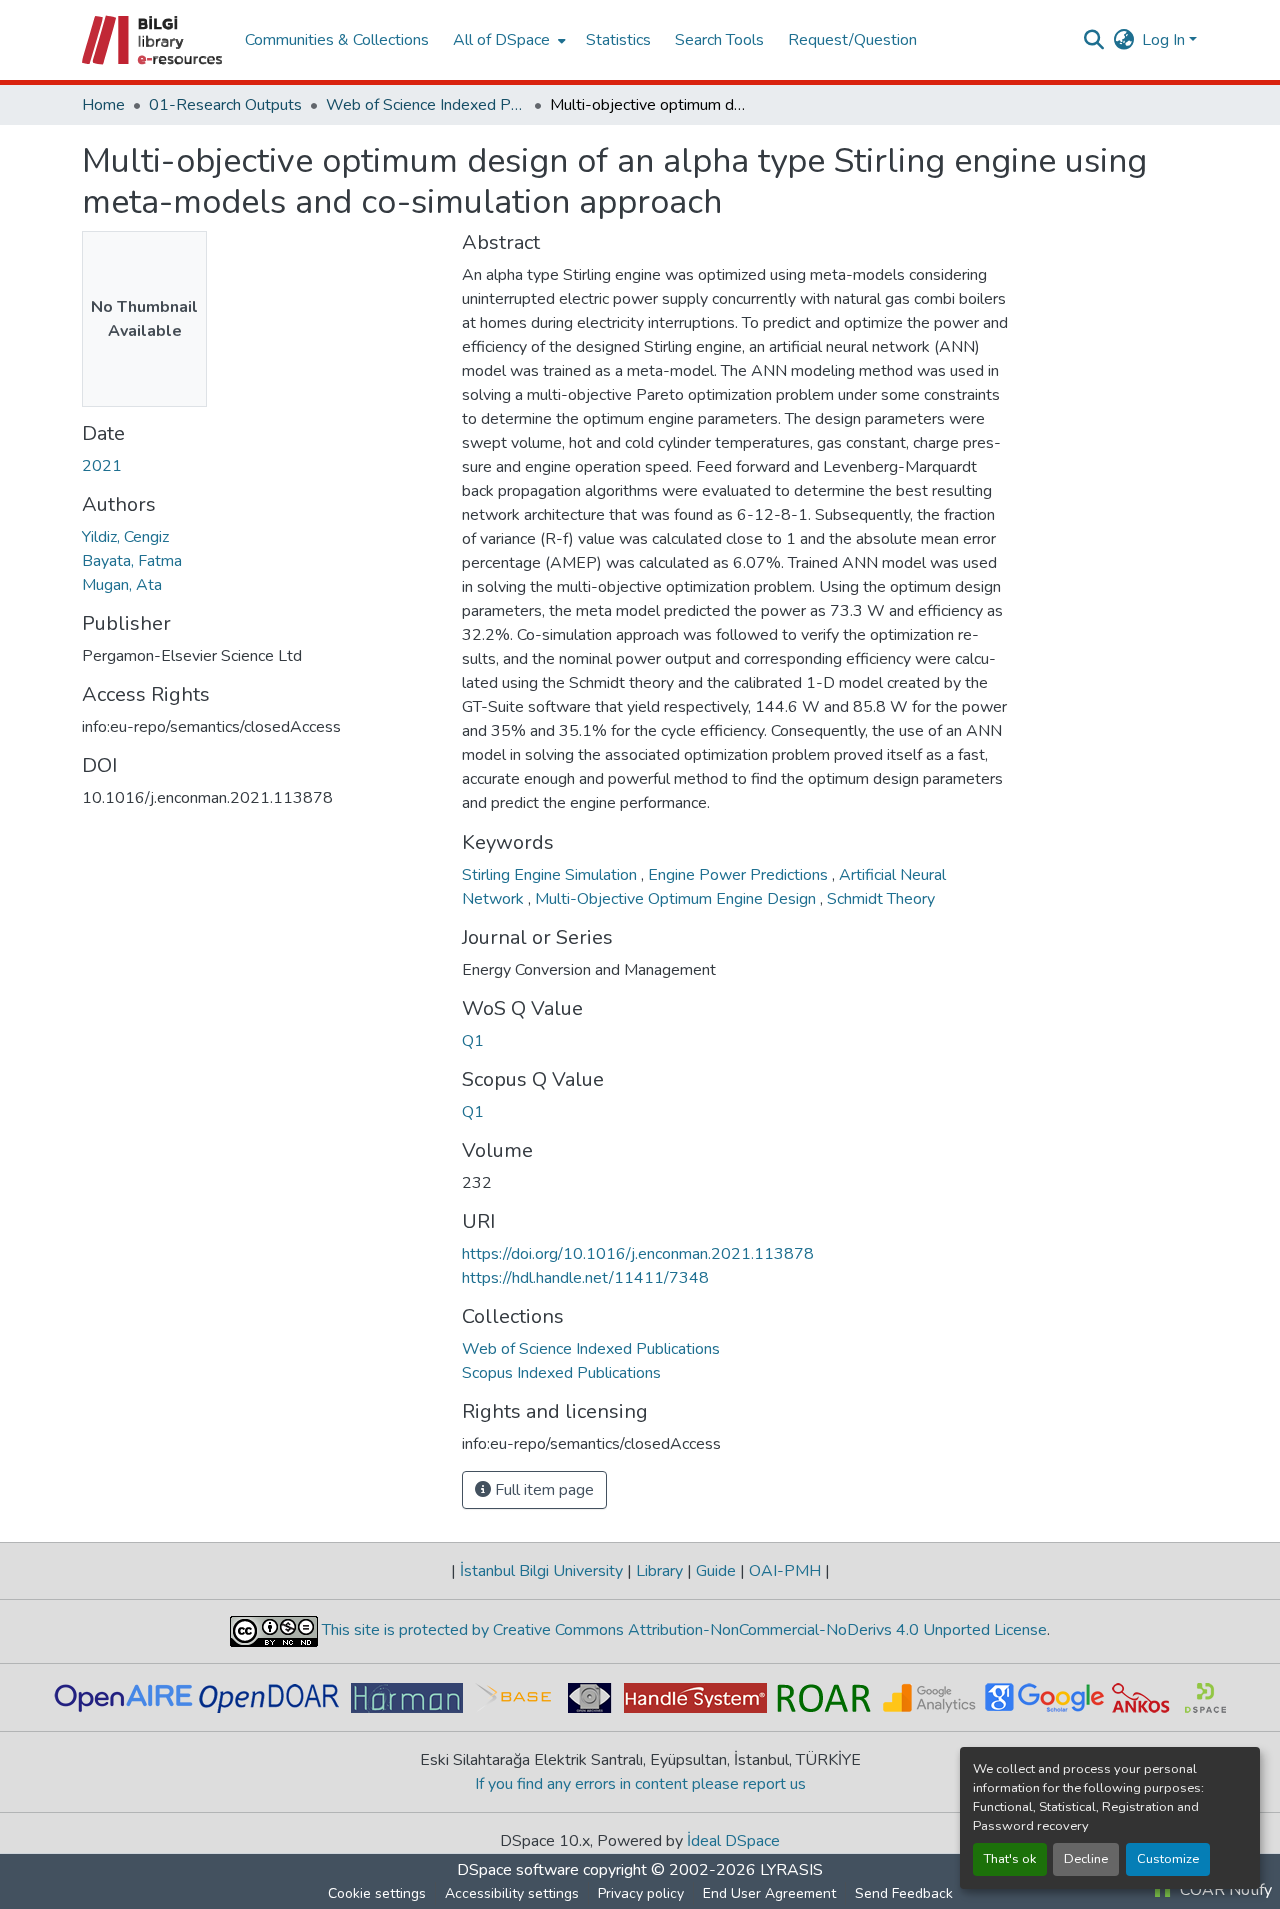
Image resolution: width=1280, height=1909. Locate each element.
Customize (1168, 1859)
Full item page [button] (542, 1490)
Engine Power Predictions (740, 875)
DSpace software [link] (518, 1870)
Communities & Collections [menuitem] (337, 40)
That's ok (1010, 1859)
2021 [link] (102, 466)
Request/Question (852, 40)
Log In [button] (1165, 40)
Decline (1086, 1859)
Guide (716, 1571)
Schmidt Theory (881, 899)
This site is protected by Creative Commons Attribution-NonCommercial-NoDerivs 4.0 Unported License (682, 1630)
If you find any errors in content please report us (640, 1784)
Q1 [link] (473, 1041)
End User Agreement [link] (769, 1893)
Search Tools (719, 40)
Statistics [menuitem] (618, 40)
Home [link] (103, 105)
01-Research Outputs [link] (225, 105)
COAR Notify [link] (1224, 1890)
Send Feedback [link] (904, 1893)
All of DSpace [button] (501, 40)
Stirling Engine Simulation (551, 875)
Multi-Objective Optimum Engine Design (677, 899)
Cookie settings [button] (377, 1893)
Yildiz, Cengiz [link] (125, 537)
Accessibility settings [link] (512, 1893)
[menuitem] (507, 40)
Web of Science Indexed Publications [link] (426, 105)
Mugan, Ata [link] (122, 585)
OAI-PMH (785, 1571)
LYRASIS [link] (791, 1870)
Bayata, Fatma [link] (132, 561)
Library (659, 1571)
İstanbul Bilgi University (541, 1571)
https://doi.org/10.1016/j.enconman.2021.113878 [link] (638, 1254)
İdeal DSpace (733, 1841)
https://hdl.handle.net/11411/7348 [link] (585, 1278)
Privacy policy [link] (641, 1893)
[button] (153, 40)
